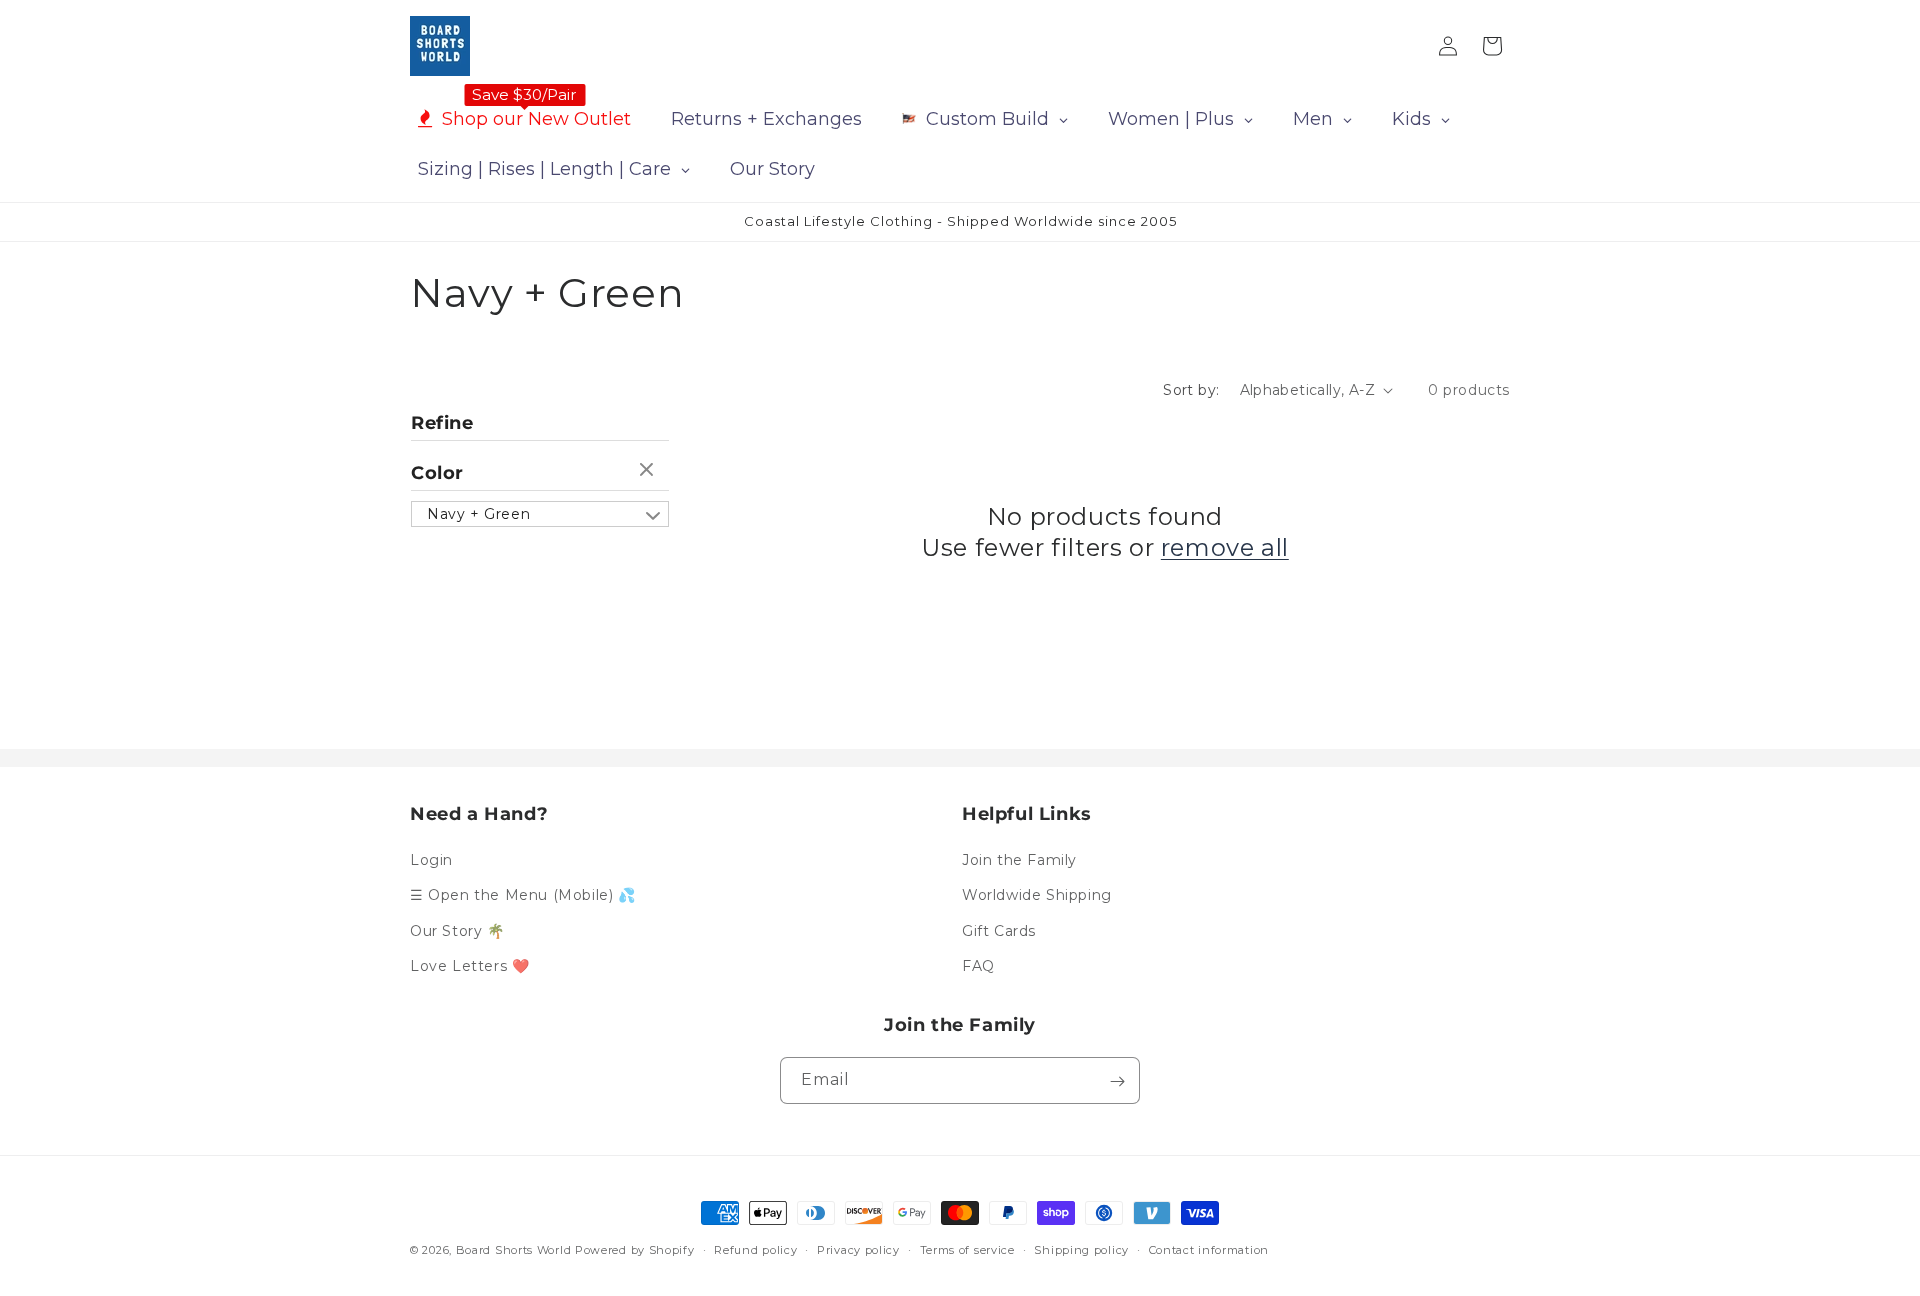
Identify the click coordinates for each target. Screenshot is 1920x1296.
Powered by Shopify (635, 1250)
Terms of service (967, 1249)
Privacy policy (858, 1249)
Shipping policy (1081, 1249)
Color (437, 473)
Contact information (1209, 1249)
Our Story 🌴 (457, 931)
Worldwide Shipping (1037, 896)
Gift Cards (999, 931)
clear (649, 471)
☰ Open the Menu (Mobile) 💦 (523, 896)
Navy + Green (478, 514)
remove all (1225, 547)
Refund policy (755, 1249)
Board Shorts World (514, 1250)
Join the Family (1019, 860)
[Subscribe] (1117, 1081)
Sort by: (1191, 390)
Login (431, 860)
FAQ (978, 966)
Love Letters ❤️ (469, 966)
